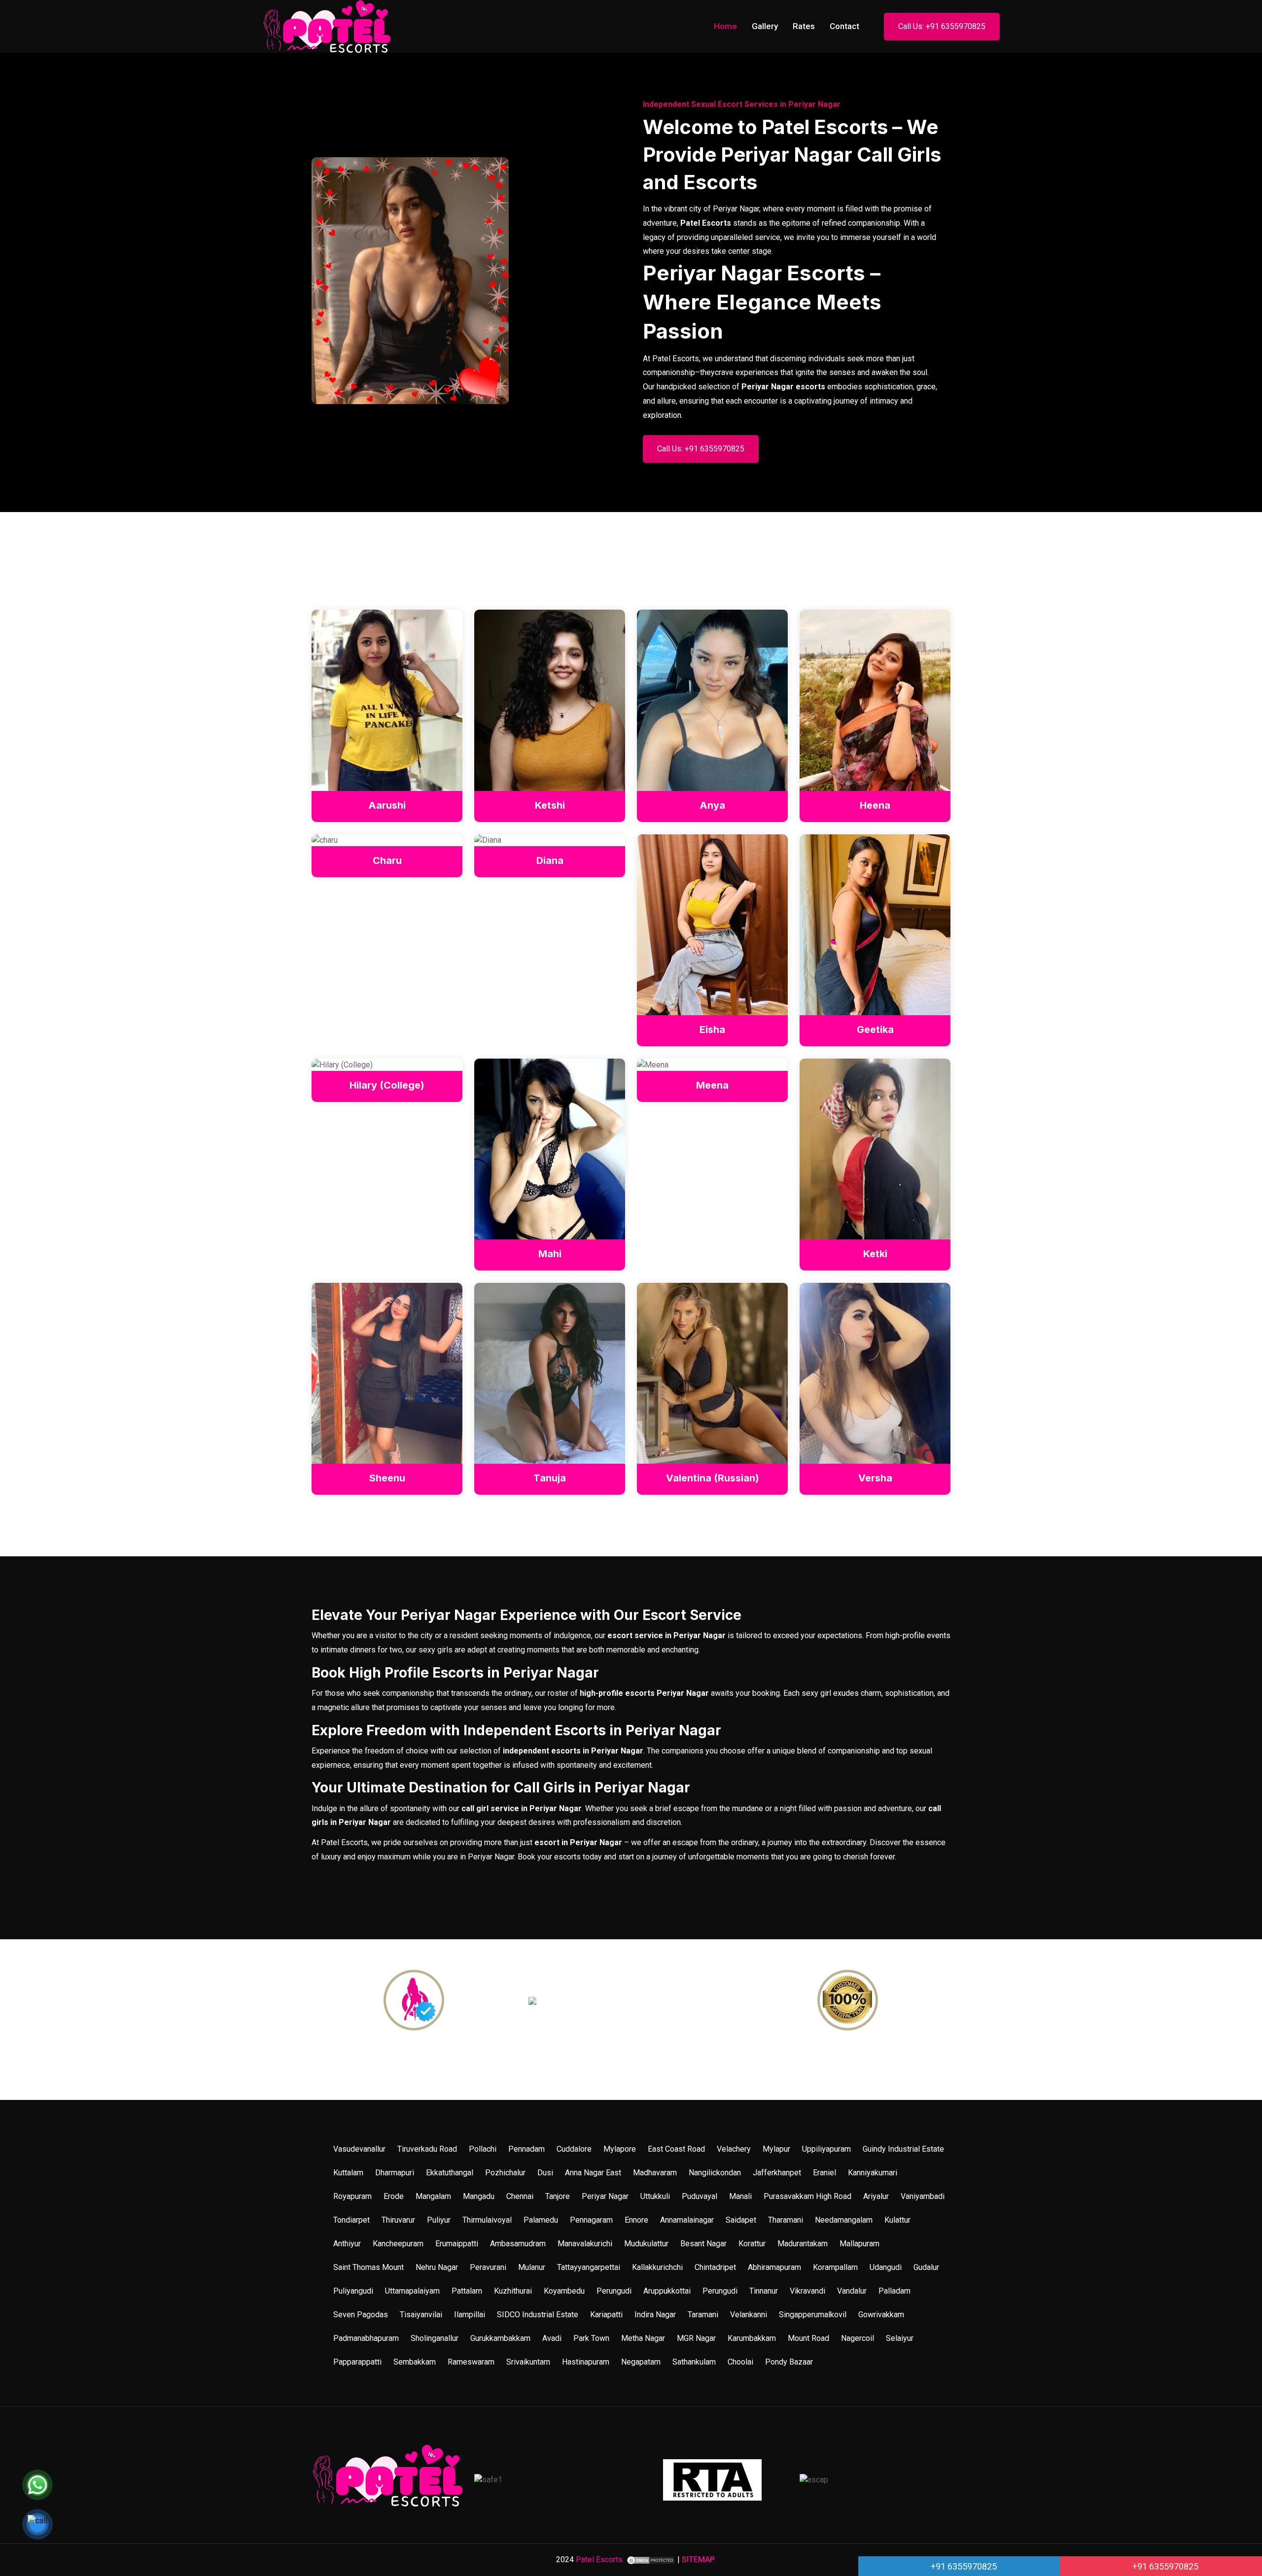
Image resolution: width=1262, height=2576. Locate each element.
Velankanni (749, 2315)
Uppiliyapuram (826, 2149)
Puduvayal (700, 2196)
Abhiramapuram (774, 2267)
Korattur (752, 2244)
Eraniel (824, 2173)
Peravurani (488, 2267)
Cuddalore (574, 2149)
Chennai (520, 2196)
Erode (394, 2196)
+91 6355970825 (963, 2566)
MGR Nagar (696, 2338)
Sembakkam (415, 2362)
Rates (804, 26)
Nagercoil (858, 2338)
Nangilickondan (715, 2173)
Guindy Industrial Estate (903, 2149)
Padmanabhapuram (366, 2338)
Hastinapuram (586, 2362)
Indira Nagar (655, 2315)
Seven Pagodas (361, 2315)
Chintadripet (715, 2267)
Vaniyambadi (923, 2196)
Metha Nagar (643, 2338)
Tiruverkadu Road (427, 2149)
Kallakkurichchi (657, 2267)
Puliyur (439, 2220)
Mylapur (776, 2149)
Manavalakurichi (585, 2244)
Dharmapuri (395, 2173)
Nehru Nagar (437, 2267)
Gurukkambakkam (500, 2338)
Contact (844, 26)
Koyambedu (564, 2291)
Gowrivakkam (881, 2315)
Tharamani (786, 2220)
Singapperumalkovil (813, 2315)
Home (725, 26)
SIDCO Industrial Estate (538, 2315)
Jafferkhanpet (777, 2173)
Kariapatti (606, 2315)
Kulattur (897, 2220)
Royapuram (352, 2196)
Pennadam (526, 2149)
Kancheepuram (398, 2244)
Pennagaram (591, 2220)
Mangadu (479, 2196)
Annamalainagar (687, 2220)
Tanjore (558, 2196)
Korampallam (835, 2267)
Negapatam (641, 2362)
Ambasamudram (518, 2244)
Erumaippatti (457, 2244)
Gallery (765, 26)
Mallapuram (859, 2244)
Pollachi (483, 2149)
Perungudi (614, 2291)
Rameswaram (471, 2362)
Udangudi (886, 2267)
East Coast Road (676, 2149)
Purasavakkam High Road (807, 2196)
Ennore (636, 2220)
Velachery (734, 2149)
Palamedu (541, 2220)
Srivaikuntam (528, 2362)
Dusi (545, 2173)
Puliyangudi (353, 2291)
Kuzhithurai (513, 2291)
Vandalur (852, 2291)
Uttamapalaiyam (412, 2291)
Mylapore (620, 2149)
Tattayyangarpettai (589, 2267)
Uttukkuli (655, 2196)
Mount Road (808, 2338)
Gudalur (926, 2267)
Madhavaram (655, 2173)
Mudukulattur (646, 2244)
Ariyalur (876, 2196)
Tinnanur (764, 2291)
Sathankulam (694, 2362)
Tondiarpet (351, 2220)
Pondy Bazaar (789, 2362)
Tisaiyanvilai (421, 2315)
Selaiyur (900, 2338)
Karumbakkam (752, 2338)
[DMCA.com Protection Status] (651, 2559)
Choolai (740, 2362)
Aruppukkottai (667, 2291)
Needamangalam (844, 2220)
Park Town (591, 2338)
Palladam (894, 2291)
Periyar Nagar (605, 2196)
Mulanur (532, 2267)
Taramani (703, 2315)
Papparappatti (357, 2362)
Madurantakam (803, 2244)
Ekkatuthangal (450, 2173)
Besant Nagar (703, 2244)
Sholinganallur (435, 2338)
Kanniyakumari (873, 2173)
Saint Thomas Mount (368, 2267)
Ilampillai (470, 2315)
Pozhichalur (505, 2173)
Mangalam (433, 2196)
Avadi (552, 2338)
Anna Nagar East (593, 2173)
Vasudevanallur (359, 2149)
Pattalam (467, 2291)
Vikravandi (807, 2291)
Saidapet (741, 2220)
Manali (740, 2196)
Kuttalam (348, 2173)
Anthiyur (347, 2244)
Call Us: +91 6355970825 (942, 26)
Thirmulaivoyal (487, 2220)
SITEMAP (698, 2559)
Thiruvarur (398, 2220)
